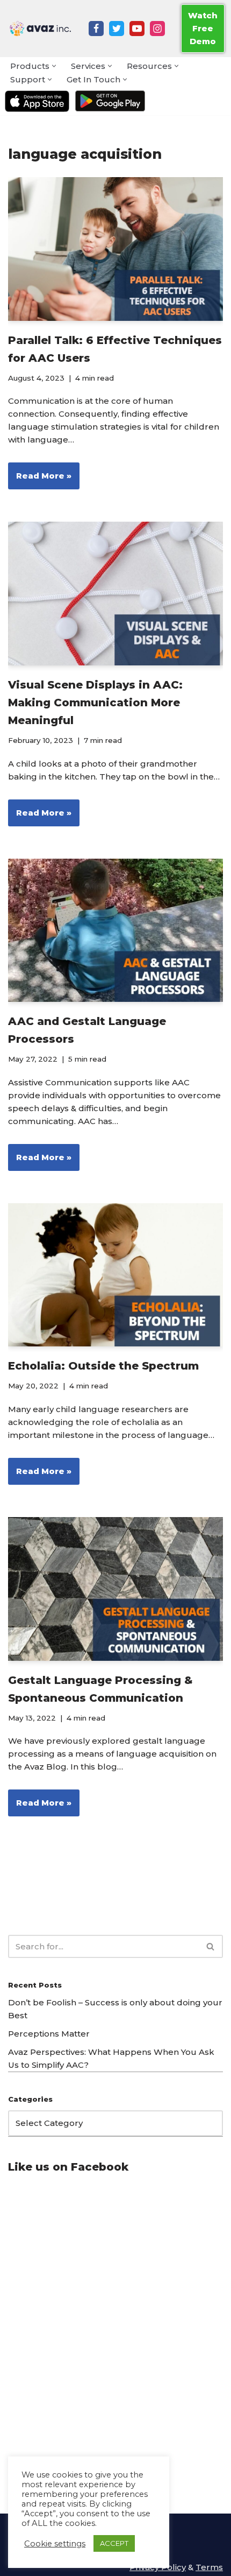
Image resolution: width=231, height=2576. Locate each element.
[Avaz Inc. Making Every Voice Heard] (40, 29)
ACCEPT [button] (114, 2543)
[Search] (211, 1946)
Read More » (40, 480)
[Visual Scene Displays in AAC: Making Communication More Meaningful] (115, 594)
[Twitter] (117, 29)
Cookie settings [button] (55, 2544)
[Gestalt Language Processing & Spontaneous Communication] (115, 1589)
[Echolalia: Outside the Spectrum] (115, 1275)
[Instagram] (157, 29)
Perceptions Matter (49, 2034)
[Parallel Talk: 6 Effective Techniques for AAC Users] (115, 249)
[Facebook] (96, 29)
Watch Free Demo (203, 28)
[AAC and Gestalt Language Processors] (115, 931)
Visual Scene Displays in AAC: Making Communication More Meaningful (95, 703)
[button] (54, 66)
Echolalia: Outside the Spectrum (103, 1366)
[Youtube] (137, 29)
